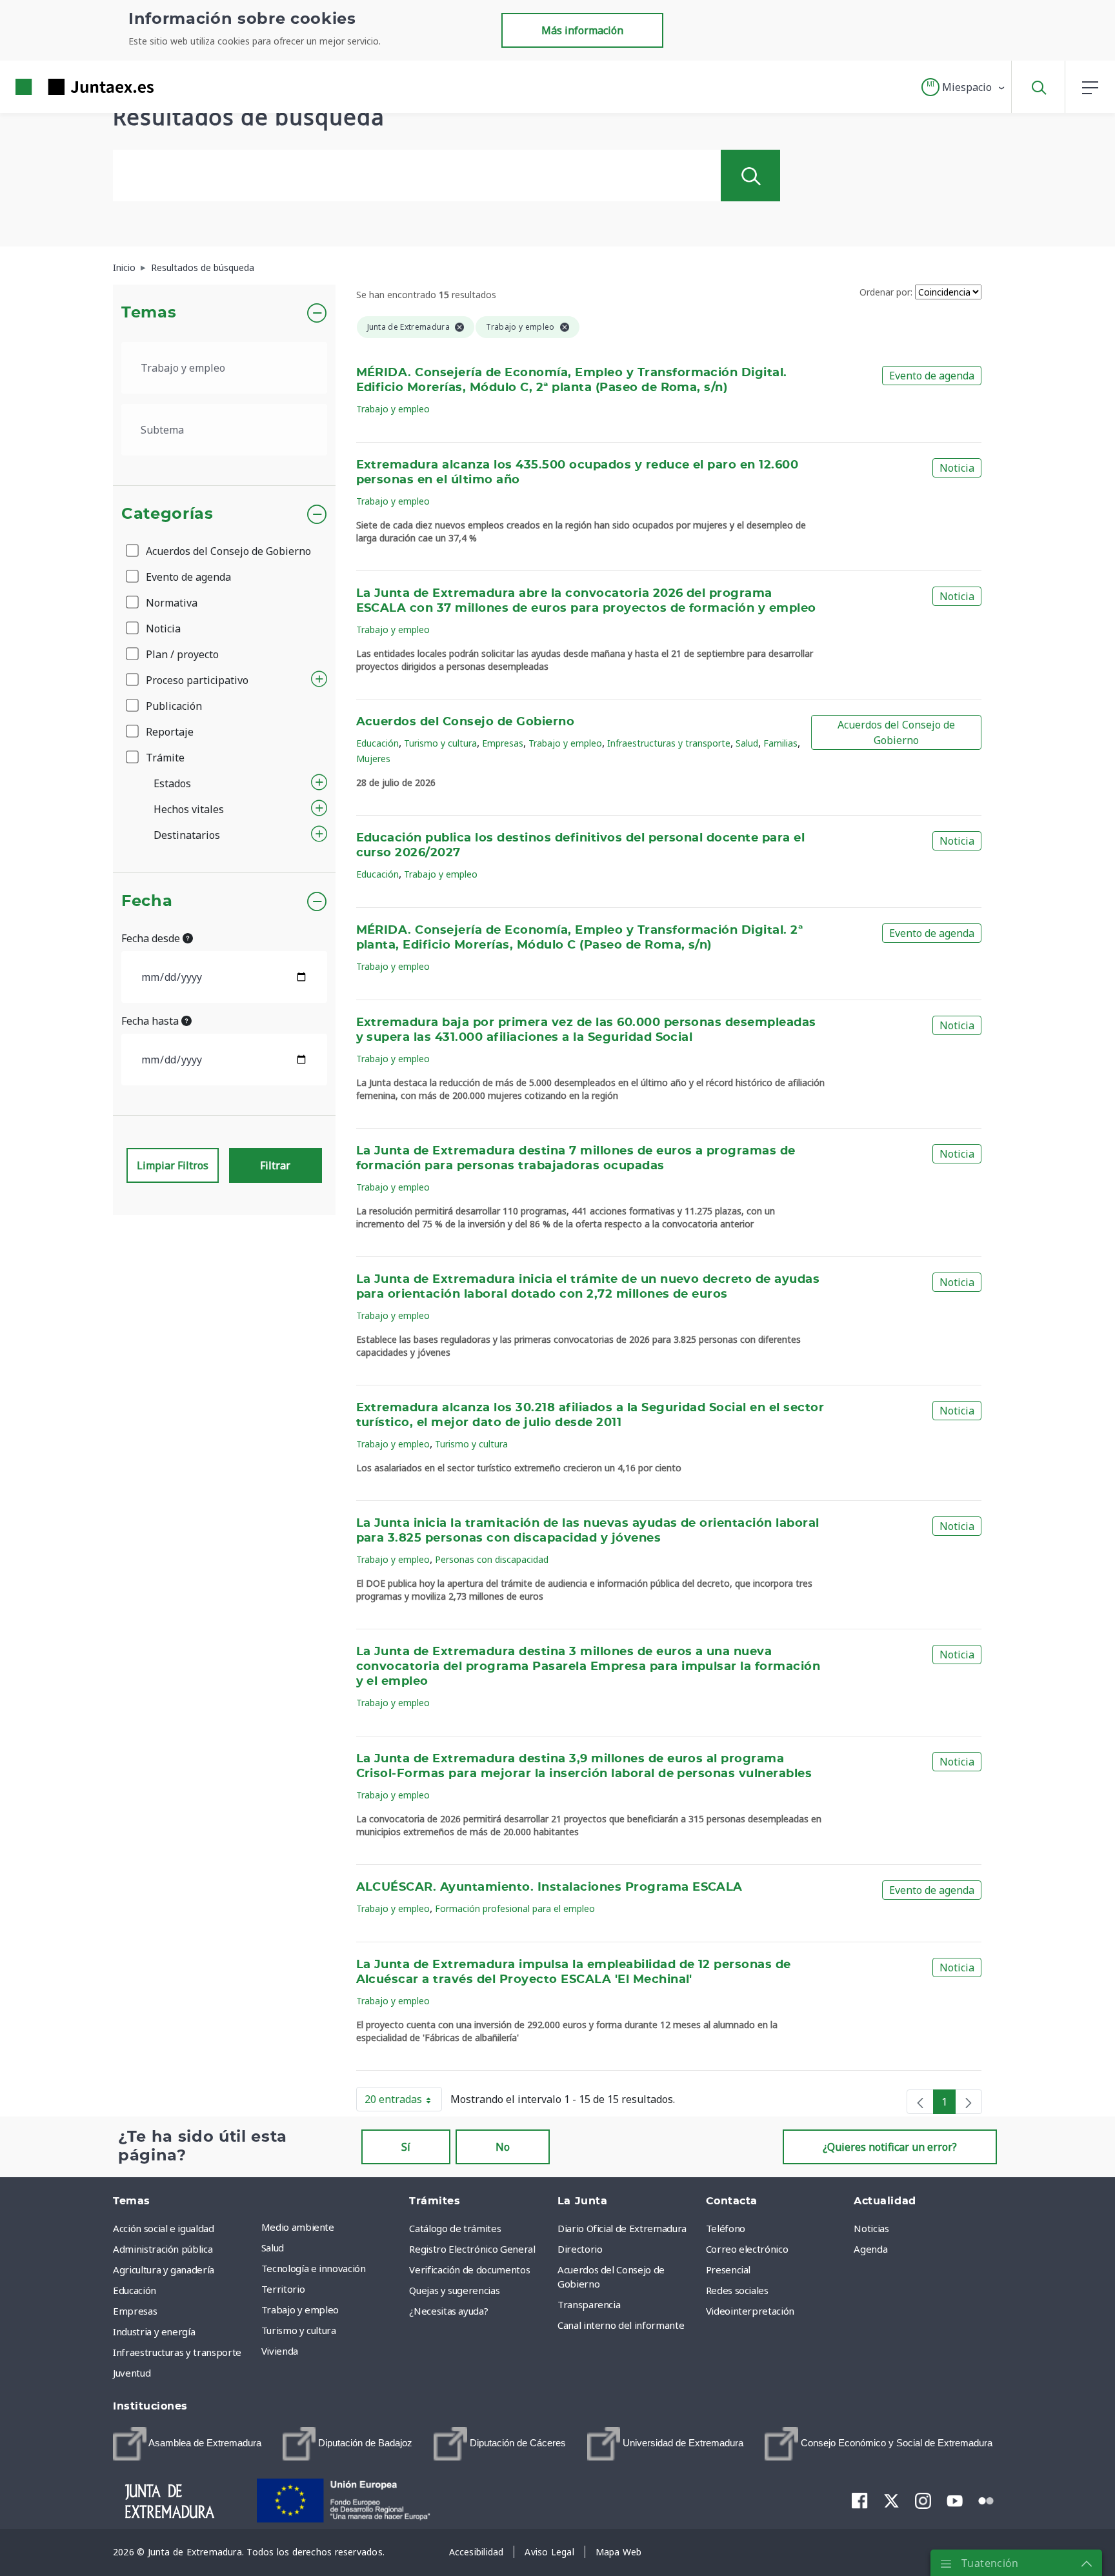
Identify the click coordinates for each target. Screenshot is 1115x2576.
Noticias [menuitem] (871, 2228)
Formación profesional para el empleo (515, 1908)
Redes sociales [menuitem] (737, 2290)
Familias (780, 743)
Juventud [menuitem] (132, 2373)
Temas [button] (149, 313)
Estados (172, 783)
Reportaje (168, 732)
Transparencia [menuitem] (589, 2304)
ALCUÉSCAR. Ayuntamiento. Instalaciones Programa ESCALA (549, 1887)
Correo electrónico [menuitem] (747, 2249)
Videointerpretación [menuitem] (750, 2311)
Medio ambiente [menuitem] (298, 2227)
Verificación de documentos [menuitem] (469, 2269)
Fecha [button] (147, 901)
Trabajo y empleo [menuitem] (300, 2309)
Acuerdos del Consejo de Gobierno (227, 551)
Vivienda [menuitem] (280, 2351)
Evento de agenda (187, 577)
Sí (406, 2147)
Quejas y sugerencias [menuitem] (454, 2290)
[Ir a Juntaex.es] (61, 87)
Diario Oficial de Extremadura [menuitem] (622, 2228)
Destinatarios (187, 835)
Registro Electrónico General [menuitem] (472, 2249)
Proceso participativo (196, 680)
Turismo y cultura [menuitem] (299, 2330)
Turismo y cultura (440, 743)
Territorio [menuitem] (283, 2289)
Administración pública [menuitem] (163, 2249)
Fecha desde (152, 938)
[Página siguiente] (969, 2102)
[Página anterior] (920, 2102)
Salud (747, 743)
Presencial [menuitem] (728, 2269)
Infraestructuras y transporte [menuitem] (177, 2352)
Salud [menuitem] (273, 2248)
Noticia (162, 629)
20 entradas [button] (403, 2102)
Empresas (503, 743)
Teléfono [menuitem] (726, 2228)
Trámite (164, 758)
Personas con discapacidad (492, 1559)
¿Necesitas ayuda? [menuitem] (448, 2311)
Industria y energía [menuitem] (154, 2331)
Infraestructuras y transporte (669, 743)
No (503, 2147)
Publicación (173, 706)
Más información (582, 30)
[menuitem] (187, 2444)
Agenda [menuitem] (870, 2249)
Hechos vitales (189, 809)
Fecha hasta (151, 1021)
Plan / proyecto (181, 654)
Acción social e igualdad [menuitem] (164, 2228)
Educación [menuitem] (135, 2290)
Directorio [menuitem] (580, 2249)
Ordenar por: (886, 292)
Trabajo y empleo (393, 409)
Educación (377, 743)
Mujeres (373, 759)
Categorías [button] (167, 514)
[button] (964, 87)
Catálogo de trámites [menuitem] (455, 2228)
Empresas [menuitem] (135, 2311)
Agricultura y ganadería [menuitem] (164, 2269)
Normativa (170, 603)
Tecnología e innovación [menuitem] (314, 2268)
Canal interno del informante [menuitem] (621, 2325)
